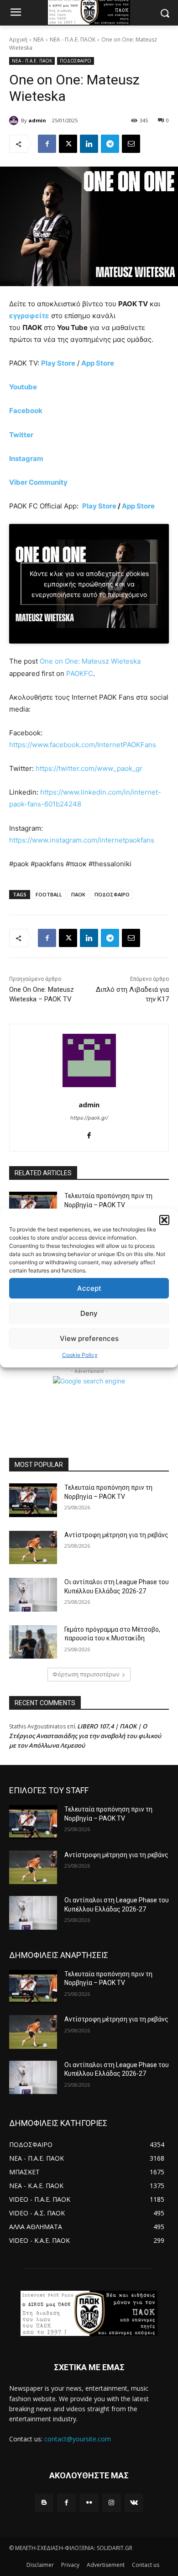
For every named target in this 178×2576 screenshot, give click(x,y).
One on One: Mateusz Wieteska (90, 661)
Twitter (21, 435)
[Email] (131, 144)
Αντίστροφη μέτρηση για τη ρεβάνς (116, 1535)
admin (37, 120)
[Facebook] (47, 144)
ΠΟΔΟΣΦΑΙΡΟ (76, 61)
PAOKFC (80, 673)
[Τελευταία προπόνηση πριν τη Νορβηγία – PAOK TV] (33, 1500)
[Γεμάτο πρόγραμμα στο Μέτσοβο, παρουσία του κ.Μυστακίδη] (33, 1642)
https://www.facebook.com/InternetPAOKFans (83, 745)
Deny (89, 1313)
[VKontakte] (134, 2503)
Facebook (26, 411)
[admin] (15, 120)
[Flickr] (89, 2503)
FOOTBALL (49, 894)
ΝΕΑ (39, 39)
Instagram (26, 458)
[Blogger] (44, 2503)
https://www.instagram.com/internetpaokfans (82, 840)
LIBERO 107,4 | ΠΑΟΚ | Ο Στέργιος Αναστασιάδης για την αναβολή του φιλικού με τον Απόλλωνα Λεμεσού (85, 1736)
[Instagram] (112, 2503)
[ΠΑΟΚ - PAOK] (89, 2313)
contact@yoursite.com (78, 2439)
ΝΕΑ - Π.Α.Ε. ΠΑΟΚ (73, 39)
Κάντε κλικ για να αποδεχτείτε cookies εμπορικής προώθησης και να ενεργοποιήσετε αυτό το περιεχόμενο (89, 584)
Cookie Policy (80, 1355)
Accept (89, 1288)
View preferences (89, 1338)
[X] (68, 144)
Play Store (99, 506)
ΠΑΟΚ (78, 894)
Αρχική (18, 39)
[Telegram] (110, 144)
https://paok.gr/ (89, 1118)
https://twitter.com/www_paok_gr (89, 768)
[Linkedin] (89, 144)
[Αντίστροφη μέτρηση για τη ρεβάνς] (33, 1548)
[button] (164, 1220)
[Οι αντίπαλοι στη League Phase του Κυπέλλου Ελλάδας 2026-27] (33, 1595)
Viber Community (38, 482)
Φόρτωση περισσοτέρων (86, 1674)
